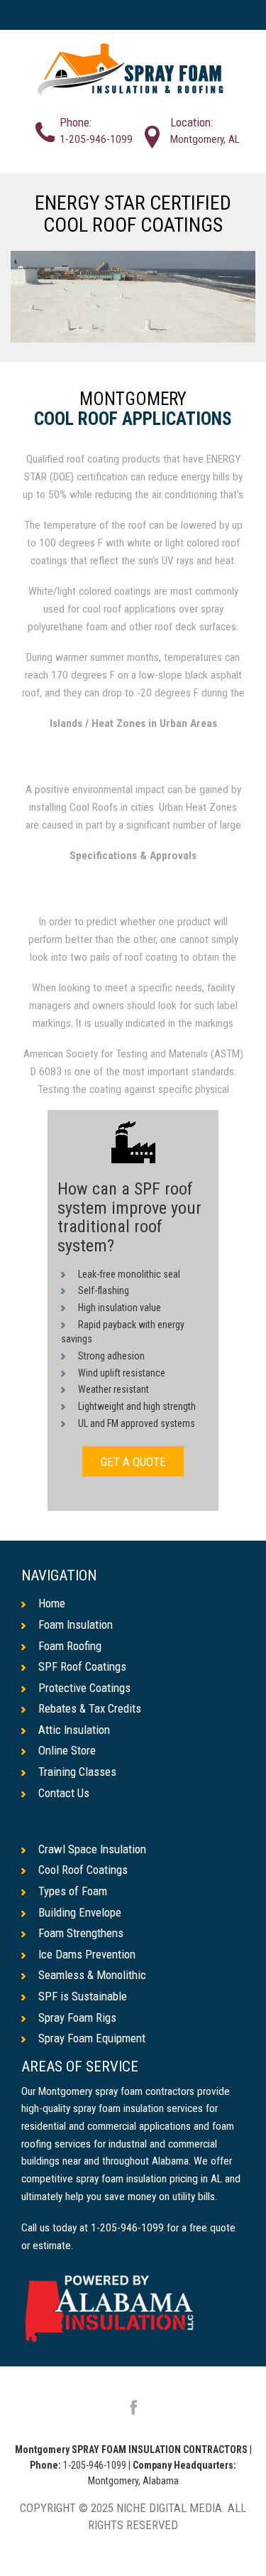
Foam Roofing (70, 1646)
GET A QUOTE (133, 1462)
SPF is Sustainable (83, 1996)
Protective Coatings (84, 1688)
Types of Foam (73, 1891)
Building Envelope (80, 1912)
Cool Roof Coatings (83, 1870)
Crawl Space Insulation (92, 1849)
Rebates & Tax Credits (90, 1708)
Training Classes (77, 1772)
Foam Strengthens (81, 1933)
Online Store (67, 1750)
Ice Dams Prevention (87, 1954)
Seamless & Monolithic (92, 1975)
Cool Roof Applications (133, 419)
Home (52, 1603)
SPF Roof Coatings (82, 1666)
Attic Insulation (74, 1730)
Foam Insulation (76, 1624)
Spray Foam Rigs (77, 2017)
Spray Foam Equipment (92, 2038)
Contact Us (64, 1793)
